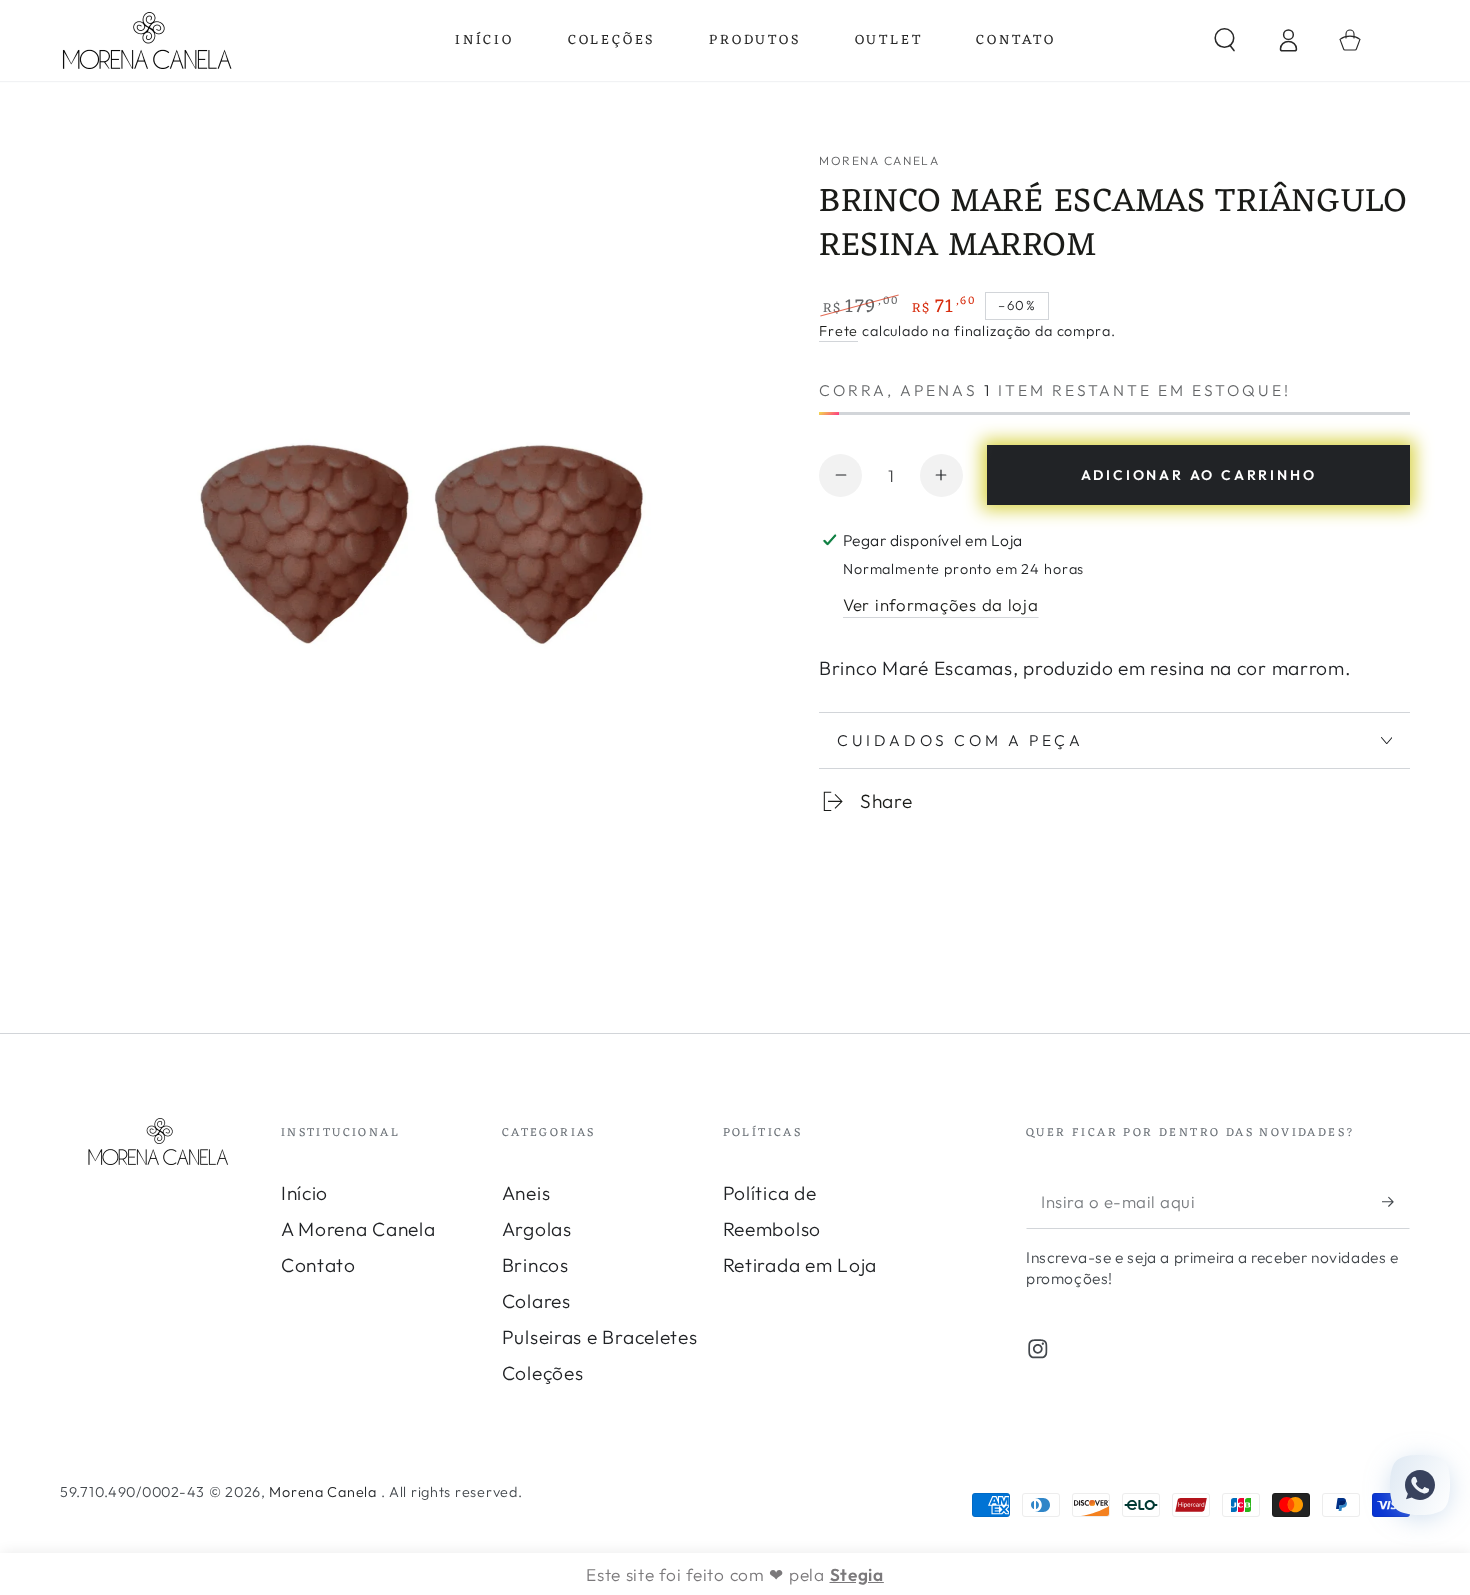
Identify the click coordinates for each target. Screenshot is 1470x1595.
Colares (536, 1301)
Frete (838, 331)
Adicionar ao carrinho (1199, 475)
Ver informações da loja (941, 604)
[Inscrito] (1396, 1201)
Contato (318, 1265)
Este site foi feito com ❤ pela (735, 1574)
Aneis (526, 1193)
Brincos (535, 1265)
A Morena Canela (358, 1229)
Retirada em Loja (800, 1265)
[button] (1225, 40)
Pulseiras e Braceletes (600, 1337)
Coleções (543, 1373)
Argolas (537, 1229)
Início (304, 1193)
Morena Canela (879, 160)
